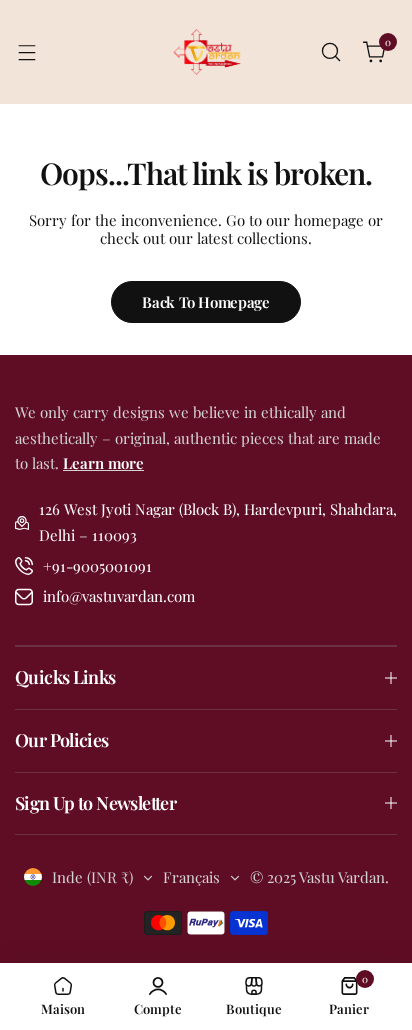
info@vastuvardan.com (119, 596)
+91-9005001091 (97, 566)
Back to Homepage (205, 302)
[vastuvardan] (206, 52)
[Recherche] (331, 52)
